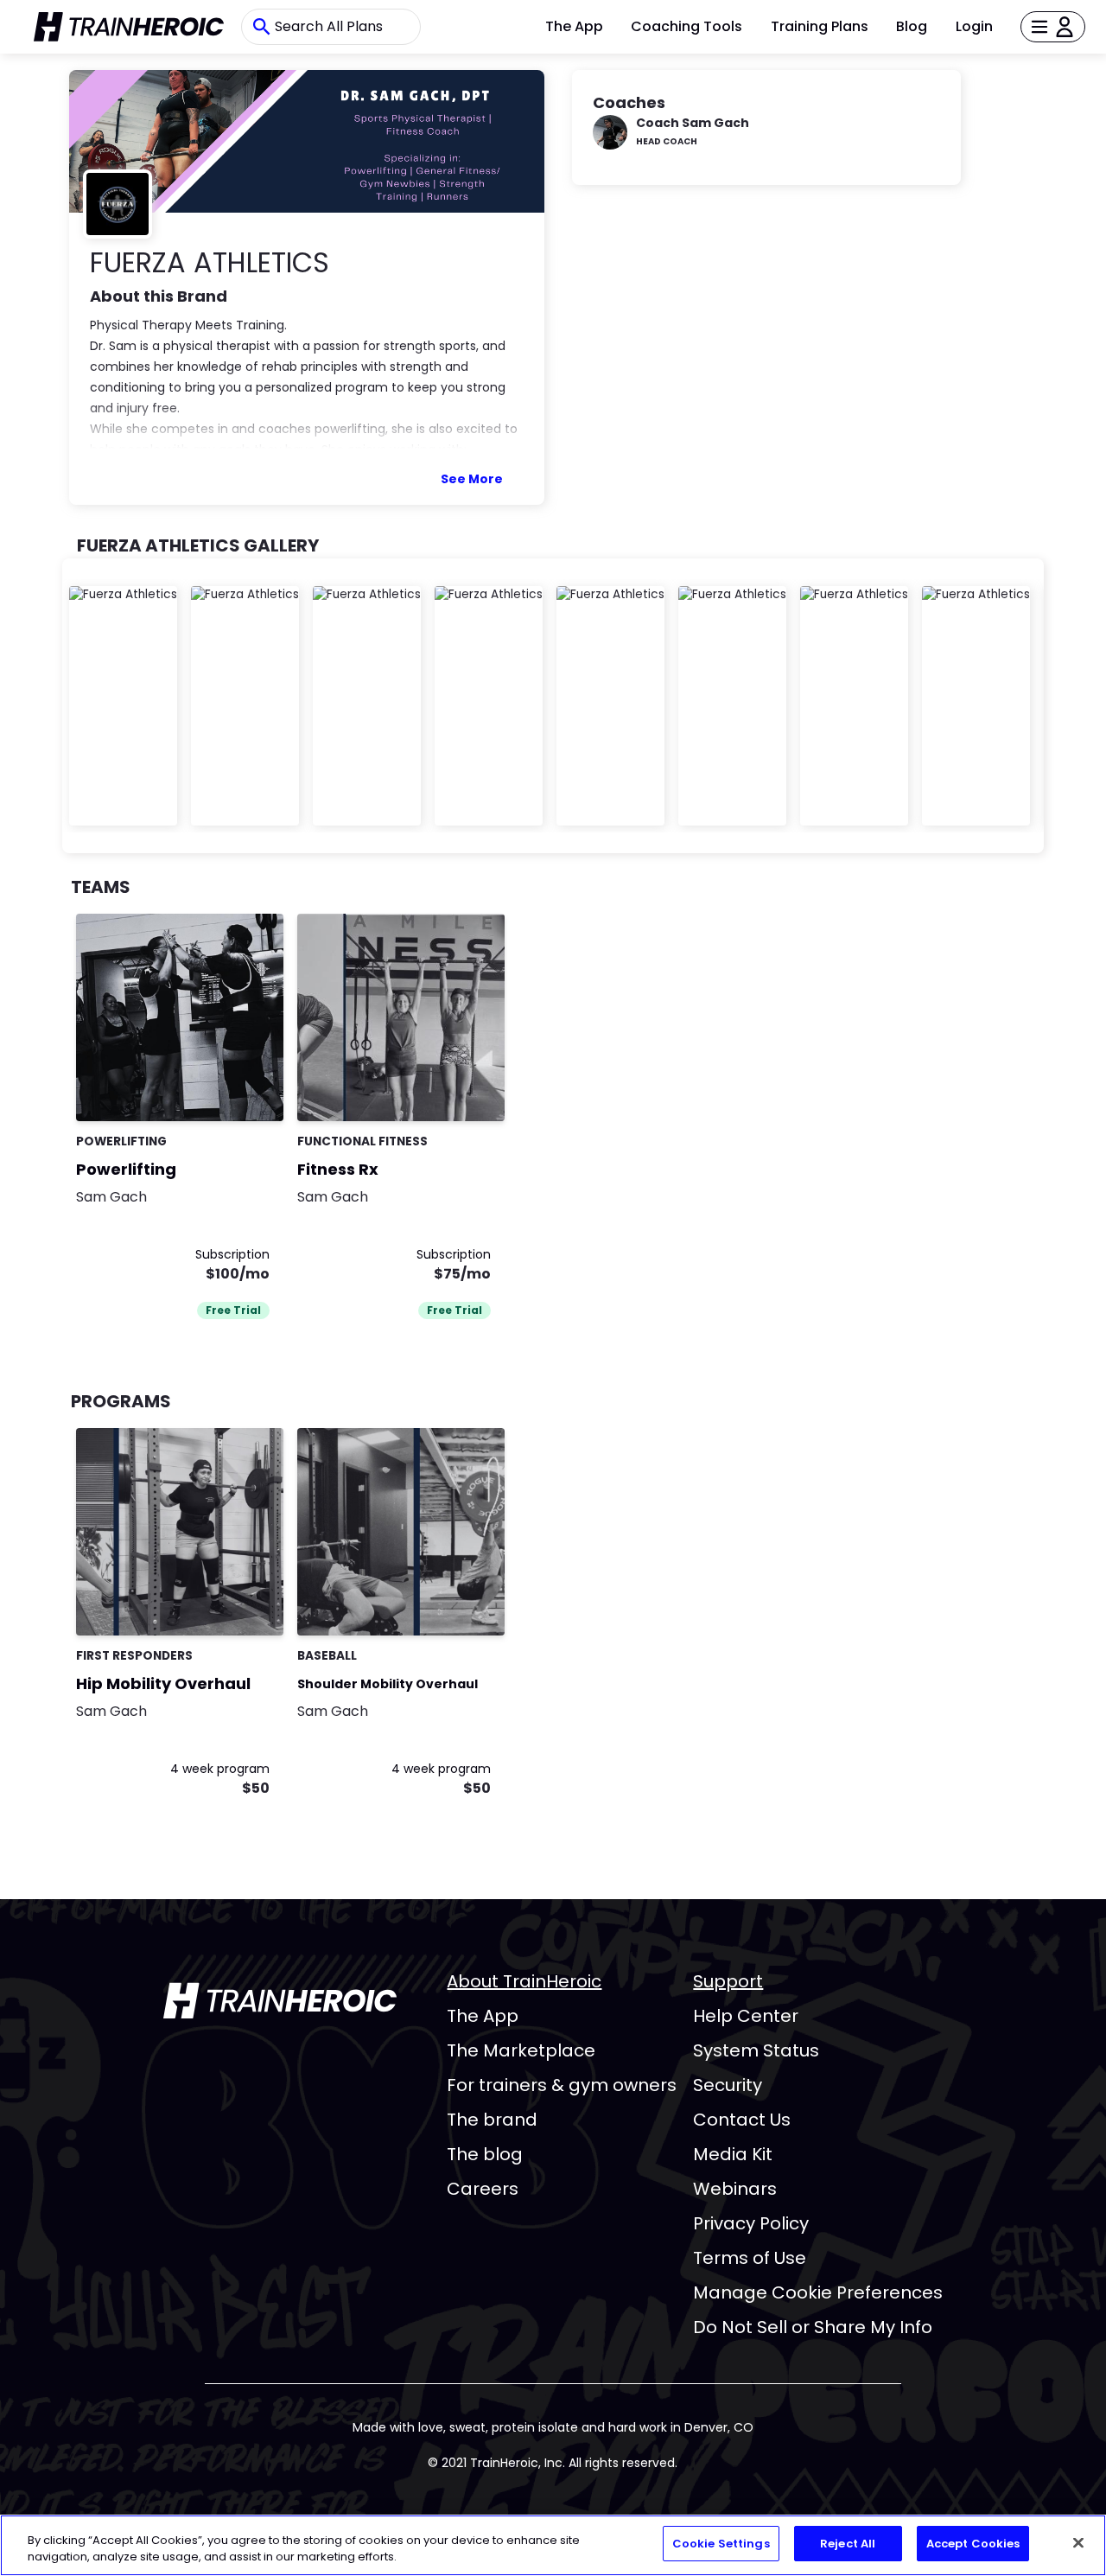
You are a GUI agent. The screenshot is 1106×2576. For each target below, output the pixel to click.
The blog (485, 2154)
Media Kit (733, 2154)
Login (974, 26)
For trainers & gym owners (562, 2085)
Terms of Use (750, 2258)
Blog (912, 26)
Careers (483, 2189)
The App (574, 26)
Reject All (848, 2544)
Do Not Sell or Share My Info (813, 2327)
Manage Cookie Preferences (818, 2292)
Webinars (735, 2189)
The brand (492, 2120)
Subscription (232, 1254)
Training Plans (820, 26)
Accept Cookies (973, 2544)
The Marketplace (521, 2050)
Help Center (746, 2016)
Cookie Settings (721, 2544)
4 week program (220, 1769)
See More (472, 479)
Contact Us (742, 2120)
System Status (756, 2050)
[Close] (1078, 2542)
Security (728, 2085)
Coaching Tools (686, 26)
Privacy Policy (751, 2223)
